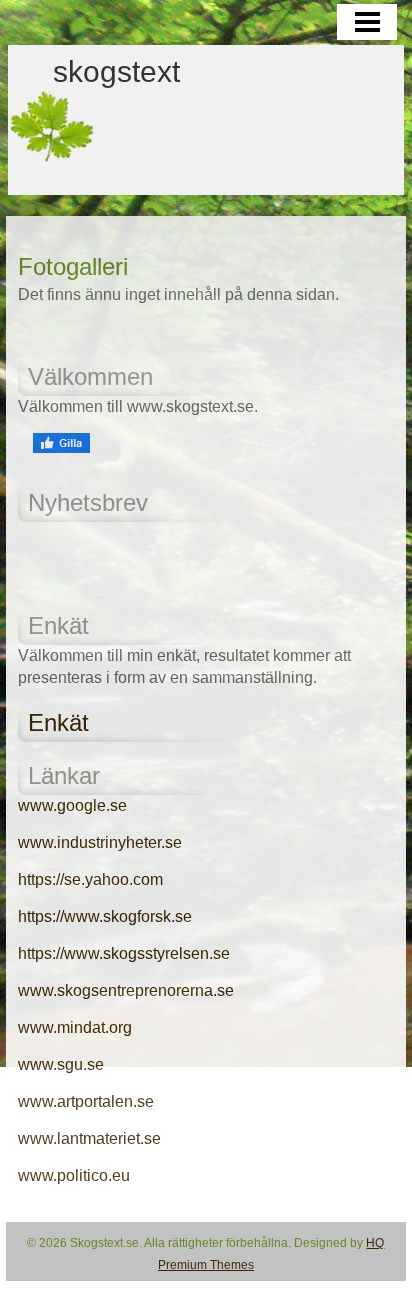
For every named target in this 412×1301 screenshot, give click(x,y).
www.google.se (72, 805)
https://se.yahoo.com (90, 879)
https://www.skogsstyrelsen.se (124, 953)
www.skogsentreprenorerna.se (126, 990)
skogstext (116, 72)
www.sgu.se (61, 1064)
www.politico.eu (74, 1175)
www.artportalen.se (86, 1101)
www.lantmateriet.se (89, 1138)
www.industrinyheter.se (100, 842)
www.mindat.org (75, 1027)
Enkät (58, 722)
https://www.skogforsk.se (105, 916)
